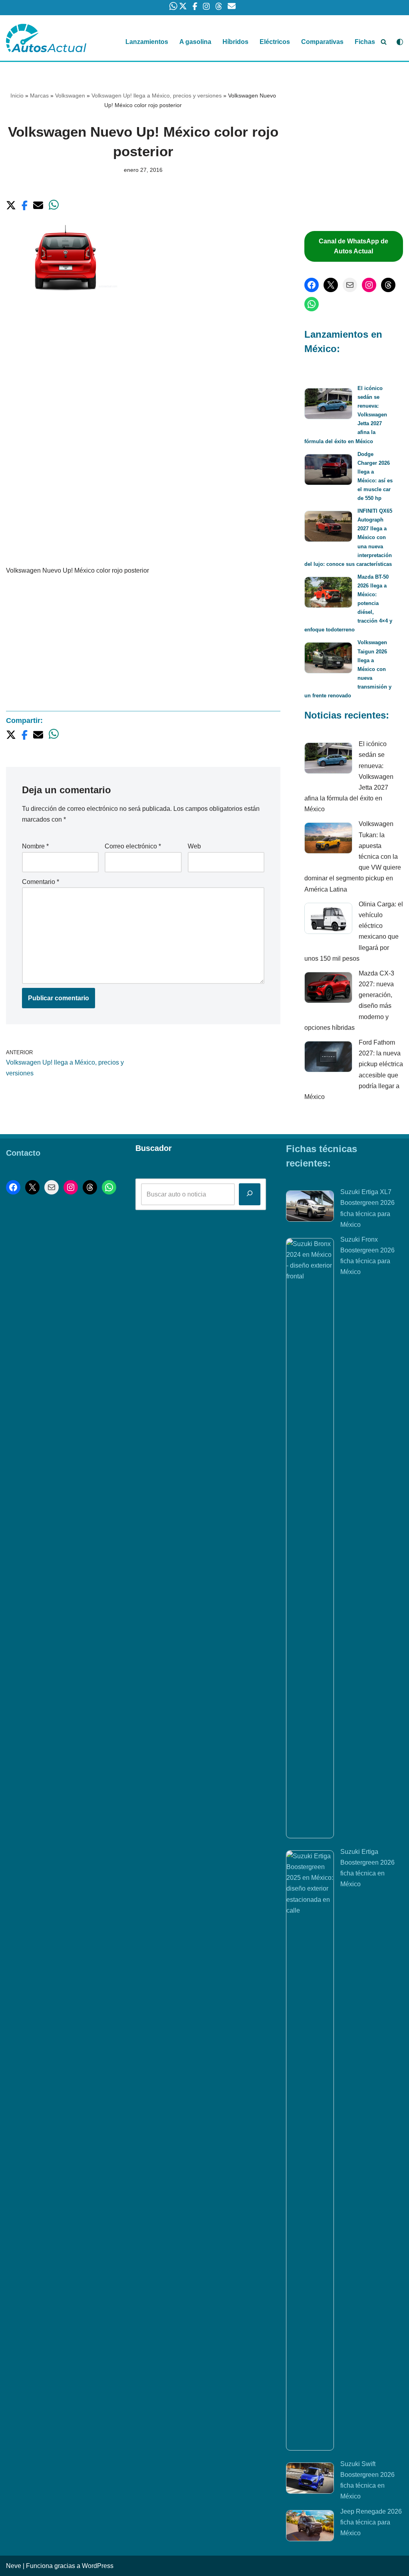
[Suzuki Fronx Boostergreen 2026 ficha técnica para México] (310, 1538)
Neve (14, 2566)
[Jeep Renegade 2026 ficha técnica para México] (310, 2527)
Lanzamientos (147, 42)
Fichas (365, 42)
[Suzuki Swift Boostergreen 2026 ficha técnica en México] (310, 2480)
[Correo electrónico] (350, 285)
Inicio (17, 96)
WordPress (98, 2566)
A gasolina (195, 42)
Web (194, 846)
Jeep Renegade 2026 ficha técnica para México (371, 2522)
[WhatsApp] (312, 304)
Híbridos (235, 42)
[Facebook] (312, 285)
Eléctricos (275, 42)
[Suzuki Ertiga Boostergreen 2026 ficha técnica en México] (310, 2150)
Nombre (35, 846)
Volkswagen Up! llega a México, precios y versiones (157, 96)
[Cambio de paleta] (400, 42)
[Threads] (388, 285)
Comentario (41, 882)
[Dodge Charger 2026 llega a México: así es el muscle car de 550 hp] (328, 471)
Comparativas (322, 42)
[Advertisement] (143, 371)
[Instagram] (369, 285)
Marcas (39, 96)
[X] (331, 285)
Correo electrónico (133, 846)
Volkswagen (70, 96)
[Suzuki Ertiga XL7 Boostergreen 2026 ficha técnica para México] (310, 1208)
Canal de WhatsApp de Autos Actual (353, 246)
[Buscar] (384, 42)
